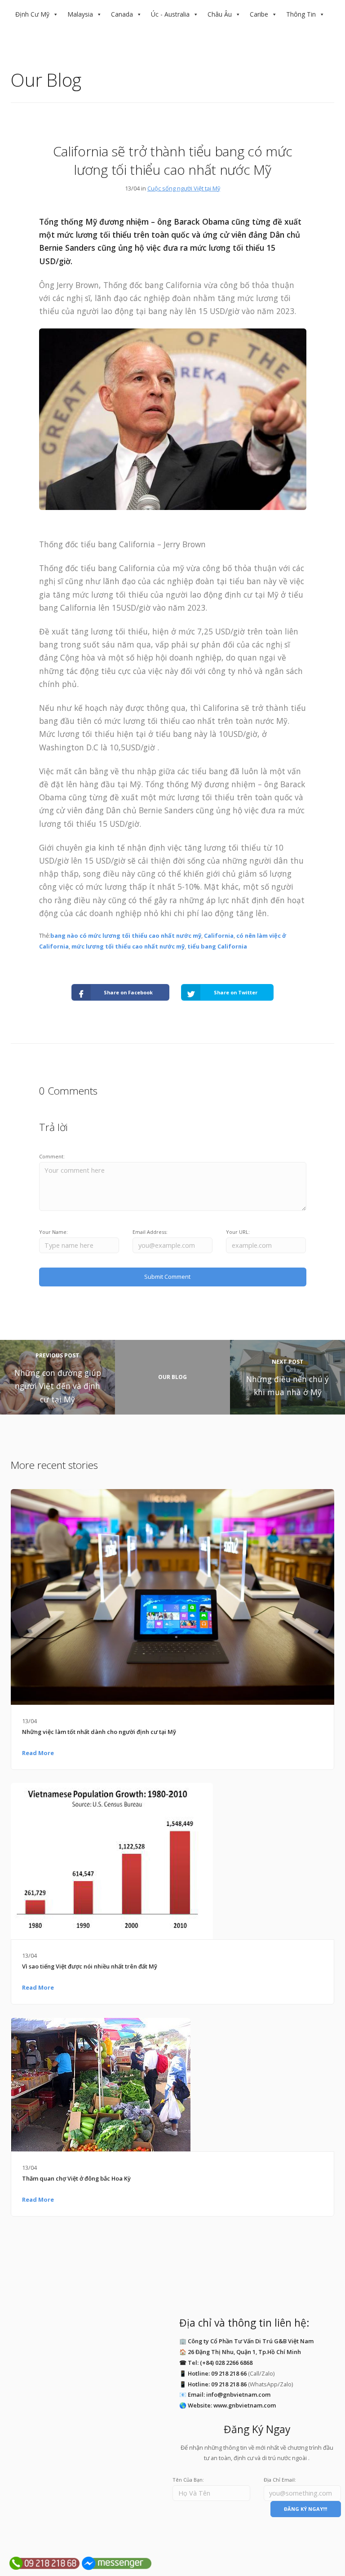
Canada (122, 14)
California (219, 936)
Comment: (52, 1156)
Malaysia (80, 14)
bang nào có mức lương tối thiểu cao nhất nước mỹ (126, 936)
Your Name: (53, 1232)
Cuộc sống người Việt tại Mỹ (184, 188)
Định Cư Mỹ (32, 14)
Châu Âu (220, 14)
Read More (38, 1753)
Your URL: (238, 1232)
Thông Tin (301, 14)
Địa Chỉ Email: (280, 2480)
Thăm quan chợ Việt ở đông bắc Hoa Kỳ (76, 2178)
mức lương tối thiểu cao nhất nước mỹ (128, 946)
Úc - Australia (170, 14)
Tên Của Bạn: (188, 2480)
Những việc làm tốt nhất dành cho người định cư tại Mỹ (99, 1732)
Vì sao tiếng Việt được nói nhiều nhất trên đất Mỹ (90, 1966)
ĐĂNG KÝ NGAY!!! (305, 2509)
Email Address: (150, 1232)
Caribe (259, 14)
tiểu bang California (217, 946)
